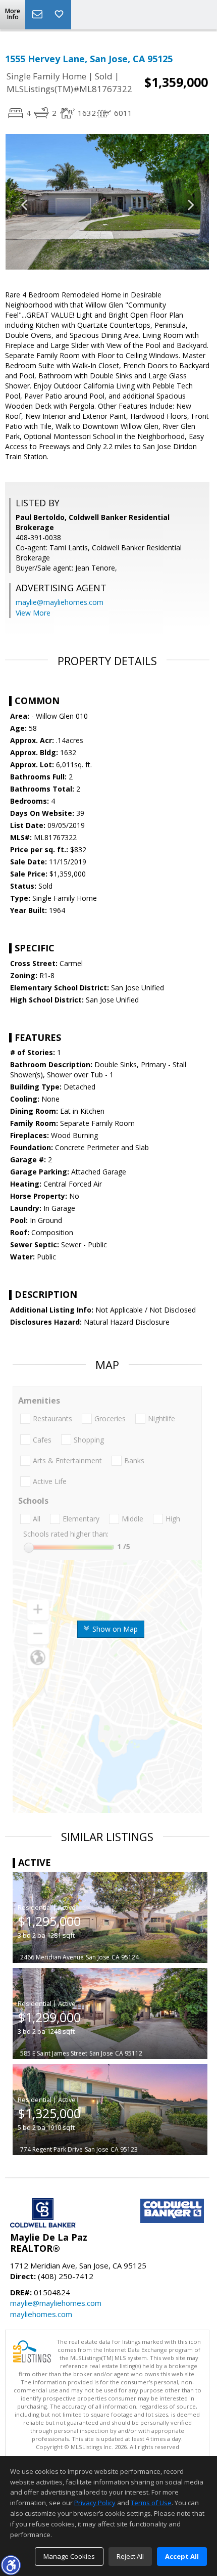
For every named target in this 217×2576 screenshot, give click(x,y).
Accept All (182, 2556)
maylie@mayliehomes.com (60, 602)
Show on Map (114, 1629)
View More (33, 613)
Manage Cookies (69, 2556)
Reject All (130, 2556)
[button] (11, 2565)
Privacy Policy (95, 2503)
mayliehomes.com (41, 2314)
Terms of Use (151, 2503)
